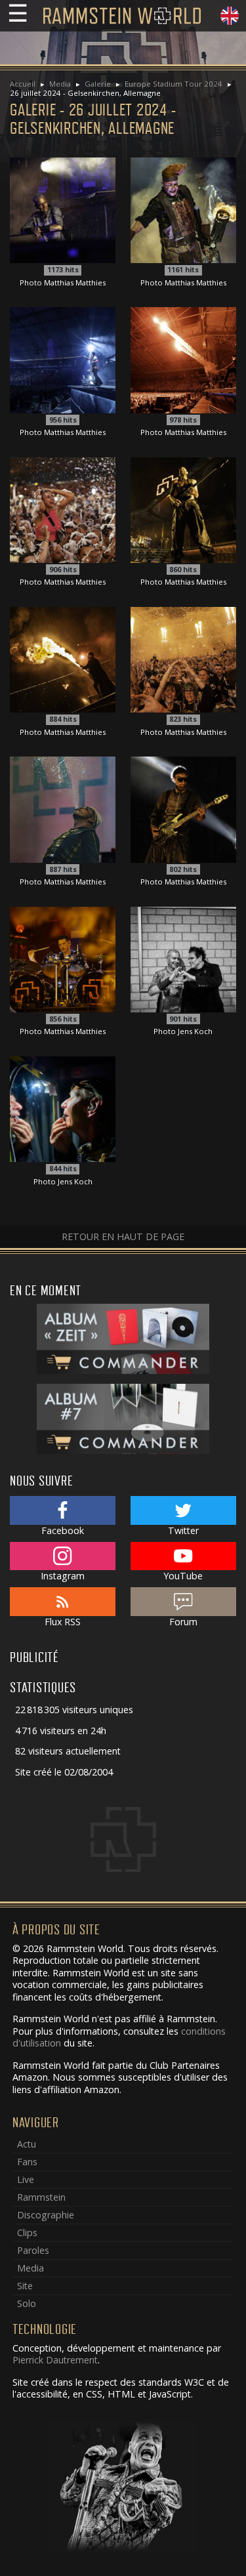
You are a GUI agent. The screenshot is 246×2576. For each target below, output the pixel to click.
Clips (27, 2233)
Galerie (98, 84)
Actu (27, 2144)
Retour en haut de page (123, 1236)
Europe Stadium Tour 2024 (174, 84)
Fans (27, 2162)
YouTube (183, 1576)
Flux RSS (63, 1622)
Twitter (183, 1530)
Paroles (33, 2250)
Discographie (46, 2215)
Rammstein (41, 2197)
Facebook (63, 1530)
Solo (27, 2303)
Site (25, 2286)
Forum (183, 1622)
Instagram (63, 1576)
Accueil (23, 84)
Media (60, 84)
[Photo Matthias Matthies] (63, 209)
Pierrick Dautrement (55, 2360)
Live (26, 2179)
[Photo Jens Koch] (183, 958)
